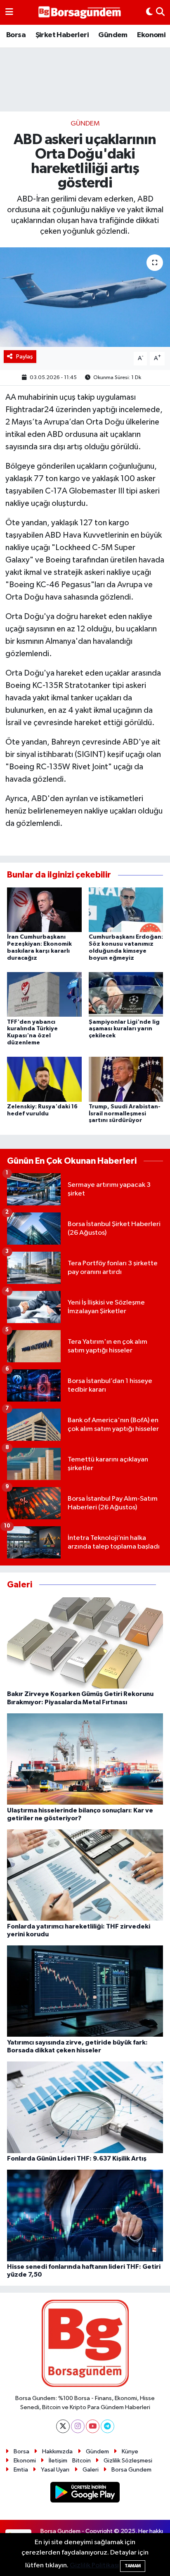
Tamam (133, 2566)
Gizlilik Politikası (94, 2565)
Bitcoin (81, 2461)
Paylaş (25, 357)
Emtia (21, 2470)
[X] (63, 2426)
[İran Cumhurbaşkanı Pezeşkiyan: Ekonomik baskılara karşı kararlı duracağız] (44, 910)
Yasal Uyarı (55, 2470)
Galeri (91, 2470)
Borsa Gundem (131, 2470)
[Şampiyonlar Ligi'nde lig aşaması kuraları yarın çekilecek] (126, 994)
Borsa (16, 35)
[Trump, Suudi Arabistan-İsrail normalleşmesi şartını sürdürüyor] (126, 1079)
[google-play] (85, 2494)
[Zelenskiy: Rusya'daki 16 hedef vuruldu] (44, 1079)
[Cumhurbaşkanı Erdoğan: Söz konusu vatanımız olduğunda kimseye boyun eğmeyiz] (126, 910)
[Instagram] (78, 2426)
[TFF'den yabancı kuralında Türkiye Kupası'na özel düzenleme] (44, 994)
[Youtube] (93, 2426)
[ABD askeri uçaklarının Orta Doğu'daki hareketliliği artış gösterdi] (85, 297)
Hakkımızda (57, 2451)
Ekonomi (151, 35)
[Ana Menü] (9, 12)
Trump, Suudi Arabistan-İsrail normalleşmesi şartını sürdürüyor (125, 1114)
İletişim (58, 2461)
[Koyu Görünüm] (149, 12)
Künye (130, 2451)
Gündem (113, 35)
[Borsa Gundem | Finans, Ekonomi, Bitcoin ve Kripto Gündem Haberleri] (80, 13)
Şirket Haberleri (62, 35)
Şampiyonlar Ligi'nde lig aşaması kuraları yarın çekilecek (124, 1029)
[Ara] (160, 12)
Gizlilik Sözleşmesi (128, 2461)
